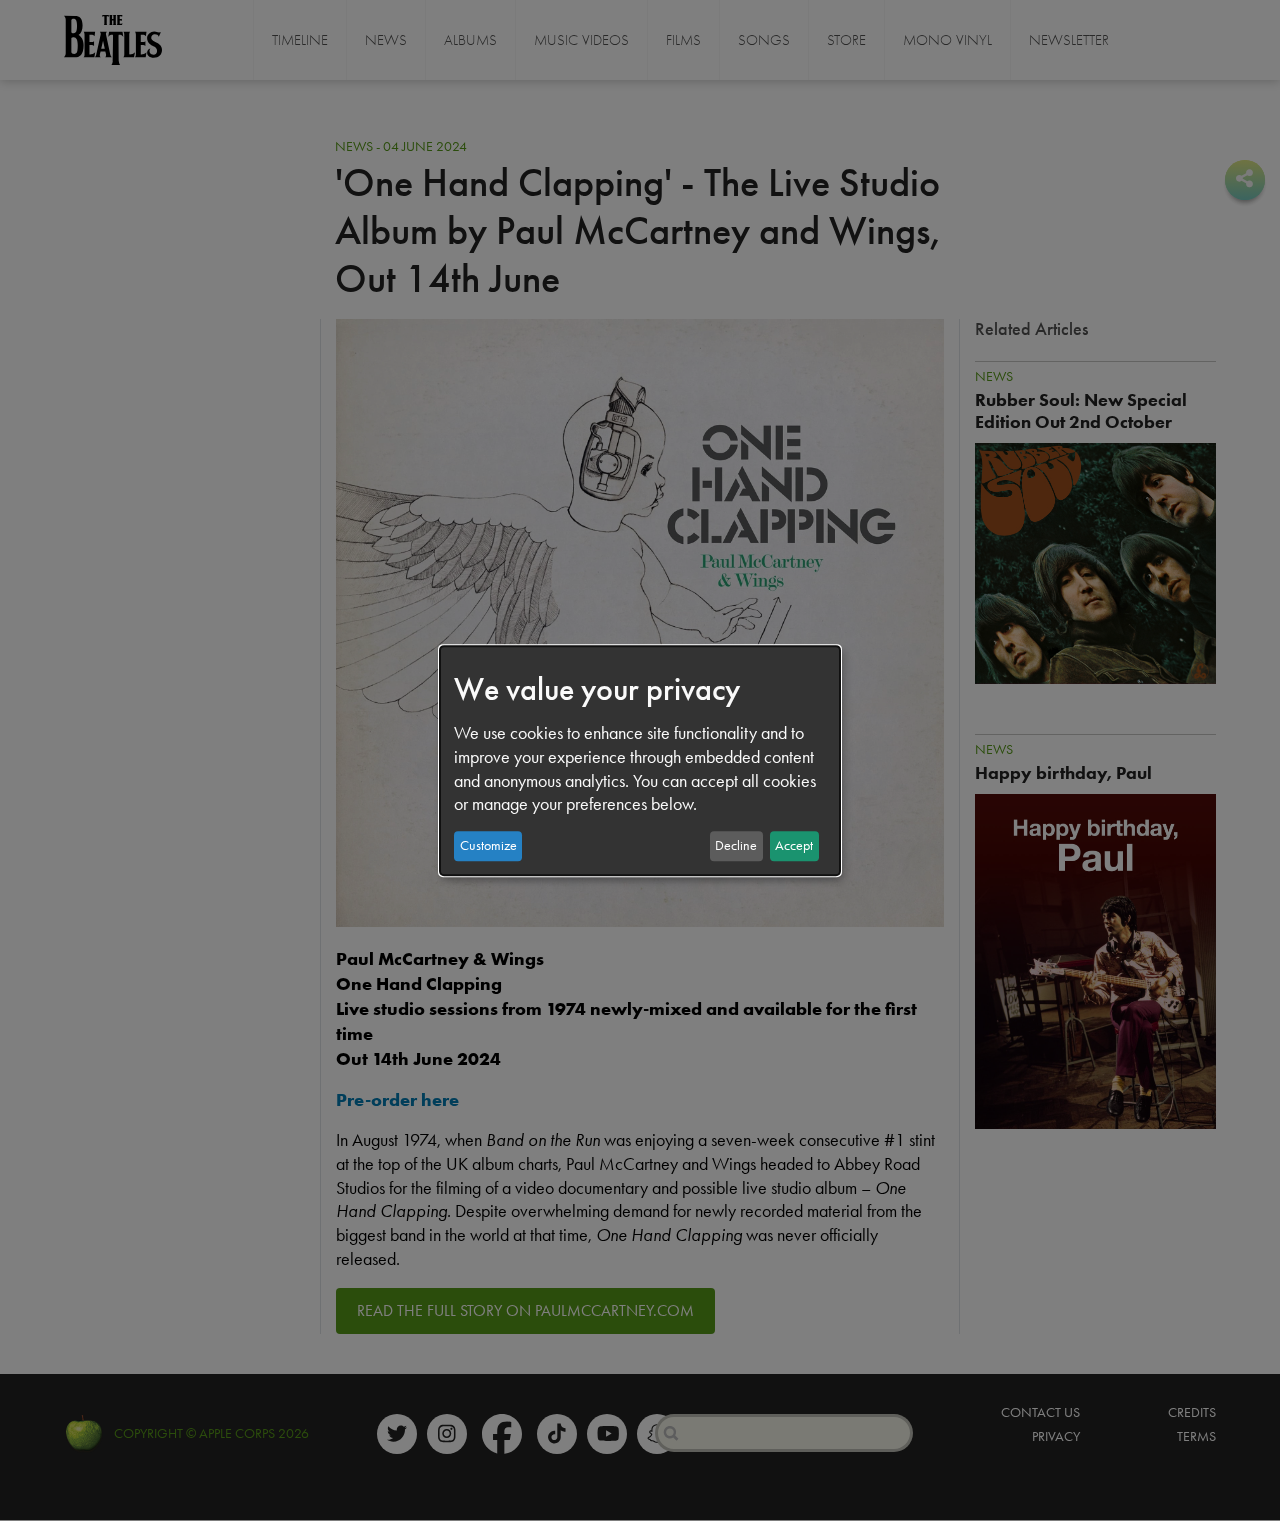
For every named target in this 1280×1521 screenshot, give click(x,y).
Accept (794, 845)
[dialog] (640, 761)
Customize (488, 845)
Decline (736, 845)
